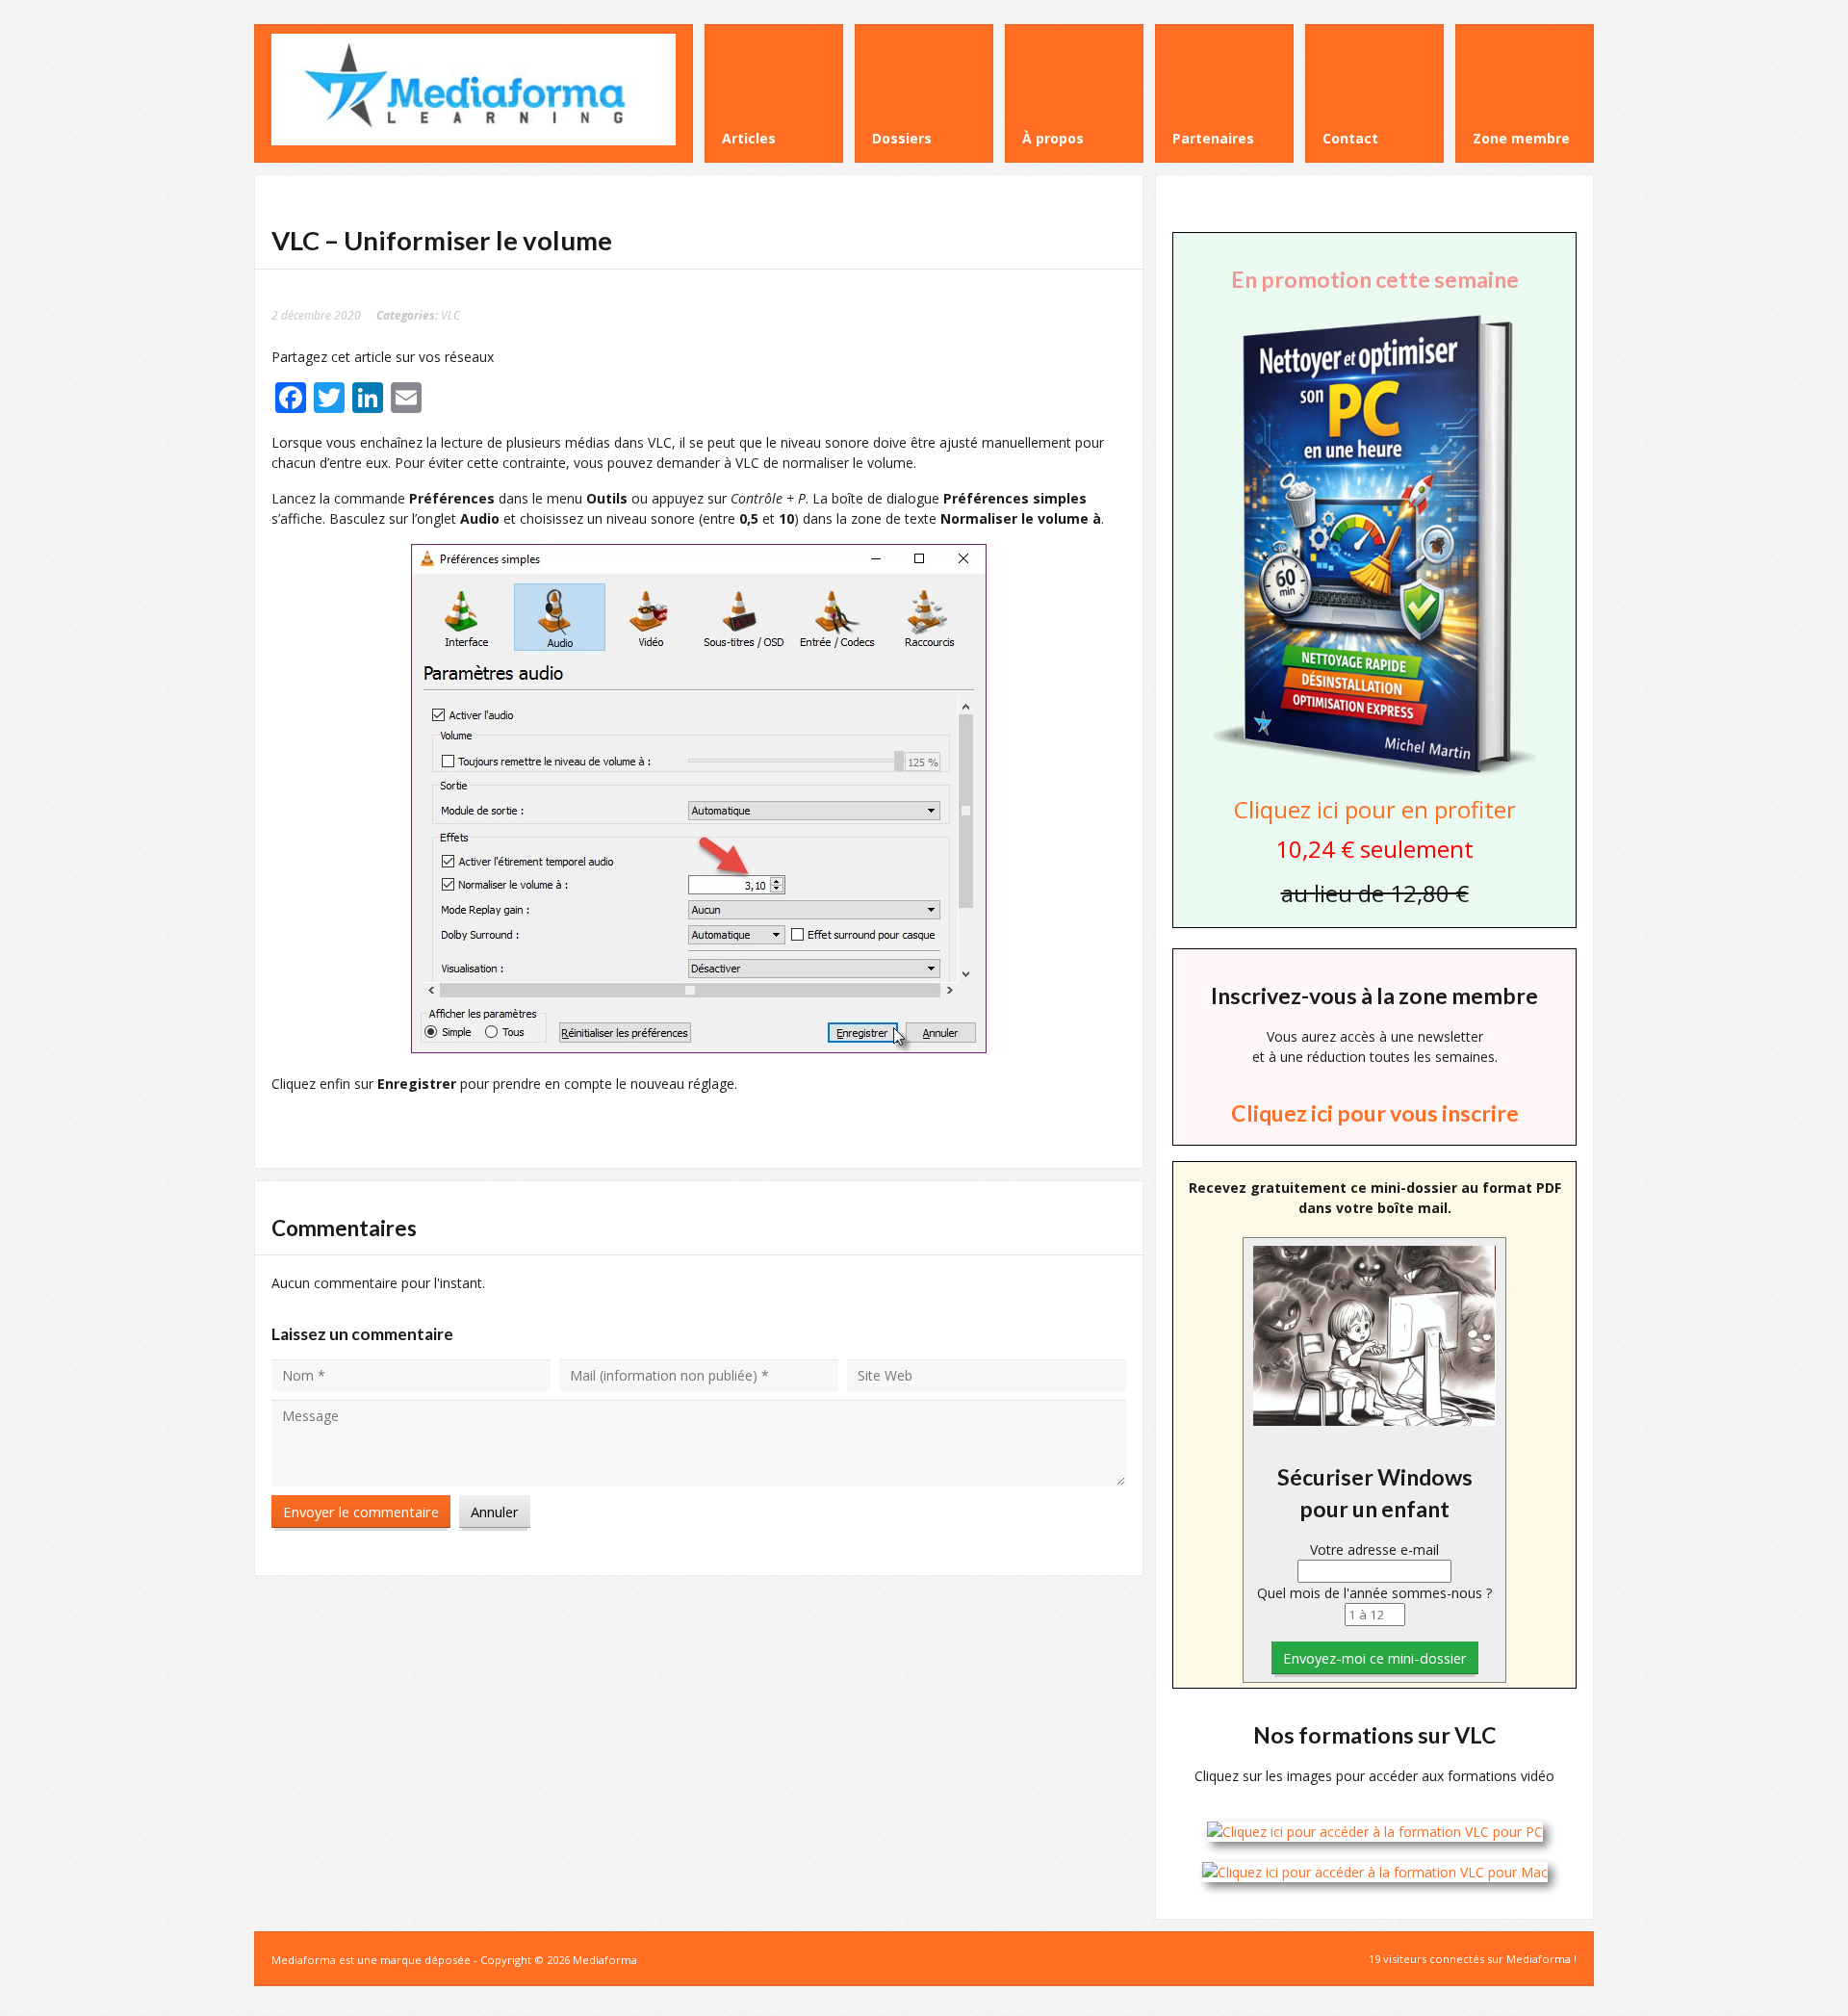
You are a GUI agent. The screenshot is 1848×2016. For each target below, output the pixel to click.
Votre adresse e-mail (1374, 1550)
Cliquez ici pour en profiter (1375, 809)
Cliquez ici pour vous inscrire (1375, 1113)
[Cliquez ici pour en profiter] (1374, 774)
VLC (450, 315)
